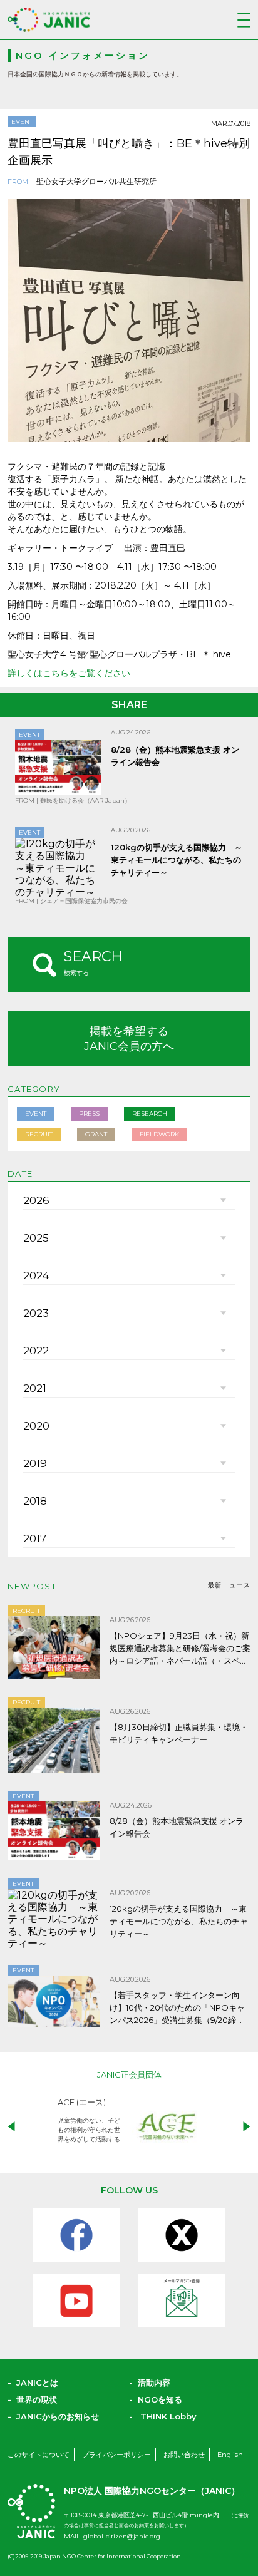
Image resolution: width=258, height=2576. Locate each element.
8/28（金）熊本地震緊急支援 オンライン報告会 (177, 1827)
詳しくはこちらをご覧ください (69, 673)
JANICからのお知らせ (58, 2416)
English (230, 2455)
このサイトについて (39, 2455)
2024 (36, 1275)
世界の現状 (37, 2399)
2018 (35, 1501)
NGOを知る (160, 2399)
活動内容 (154, 2383)
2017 (35, 1538)
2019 (35, 1463)
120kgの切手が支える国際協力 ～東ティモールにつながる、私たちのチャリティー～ (177, 860)
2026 (36, 1200)
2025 (36, 1238)
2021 (35, 1388)
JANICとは (37, 2383)
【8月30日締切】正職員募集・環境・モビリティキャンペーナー (179, 1733)
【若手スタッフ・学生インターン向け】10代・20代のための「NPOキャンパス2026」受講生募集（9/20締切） (177, 2008)
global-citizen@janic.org (122, 2536)
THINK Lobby (168, 2416)
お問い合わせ (184, 2455)
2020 (36, 1426)
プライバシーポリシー (116, 2455)
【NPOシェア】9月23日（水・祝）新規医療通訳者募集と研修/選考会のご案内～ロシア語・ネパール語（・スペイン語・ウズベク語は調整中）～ (180, 1649)
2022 (36, 1351)
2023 (36, 1313)
